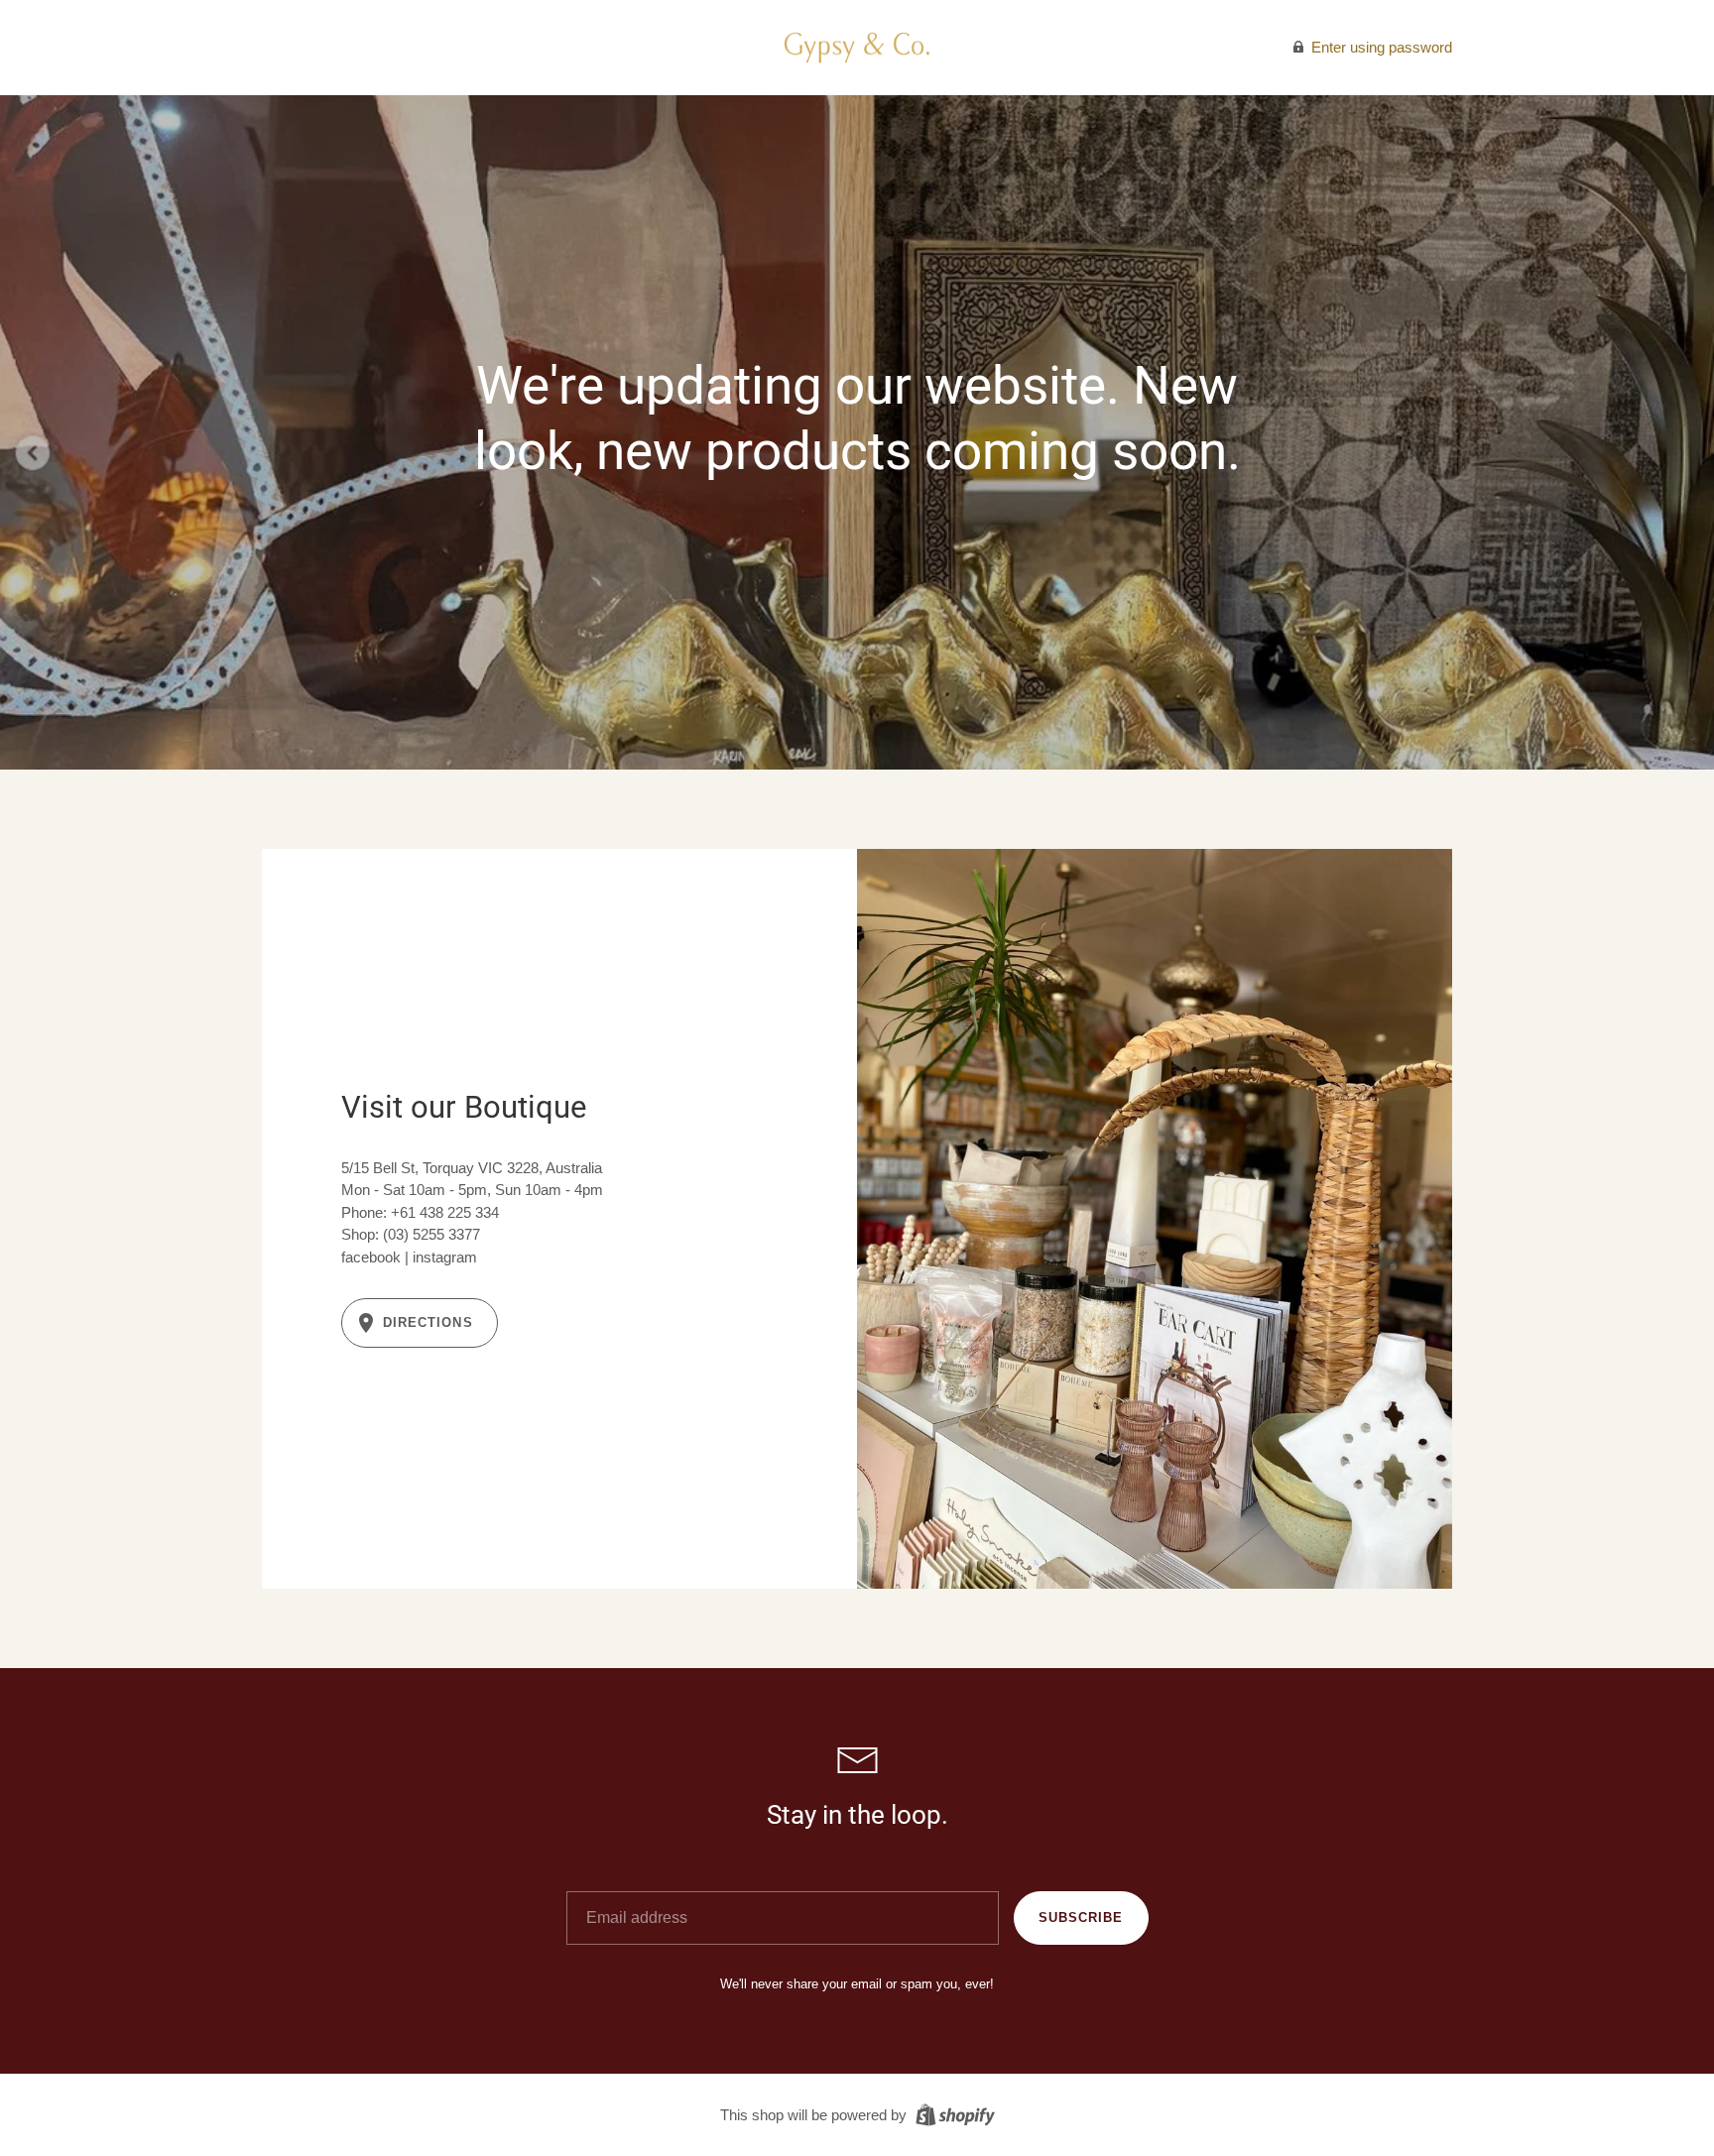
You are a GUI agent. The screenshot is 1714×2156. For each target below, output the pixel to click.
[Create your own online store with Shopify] (953, 2114)
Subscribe (1081, 1917)
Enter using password (1380, 47)
